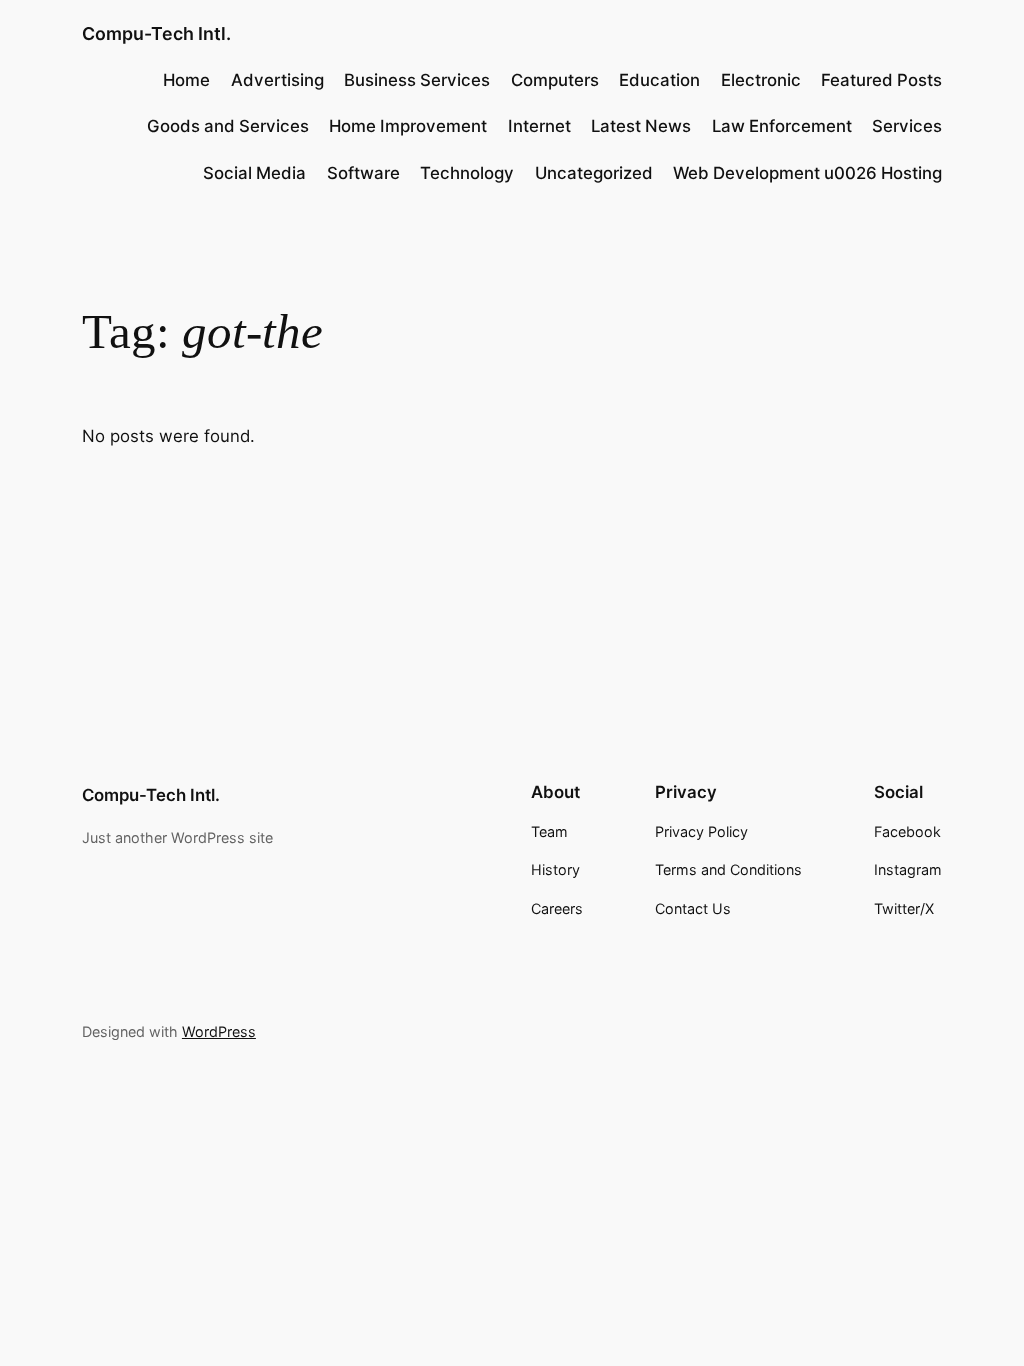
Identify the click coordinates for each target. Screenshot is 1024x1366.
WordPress (219, 1031)
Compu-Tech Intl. (156, 33)
